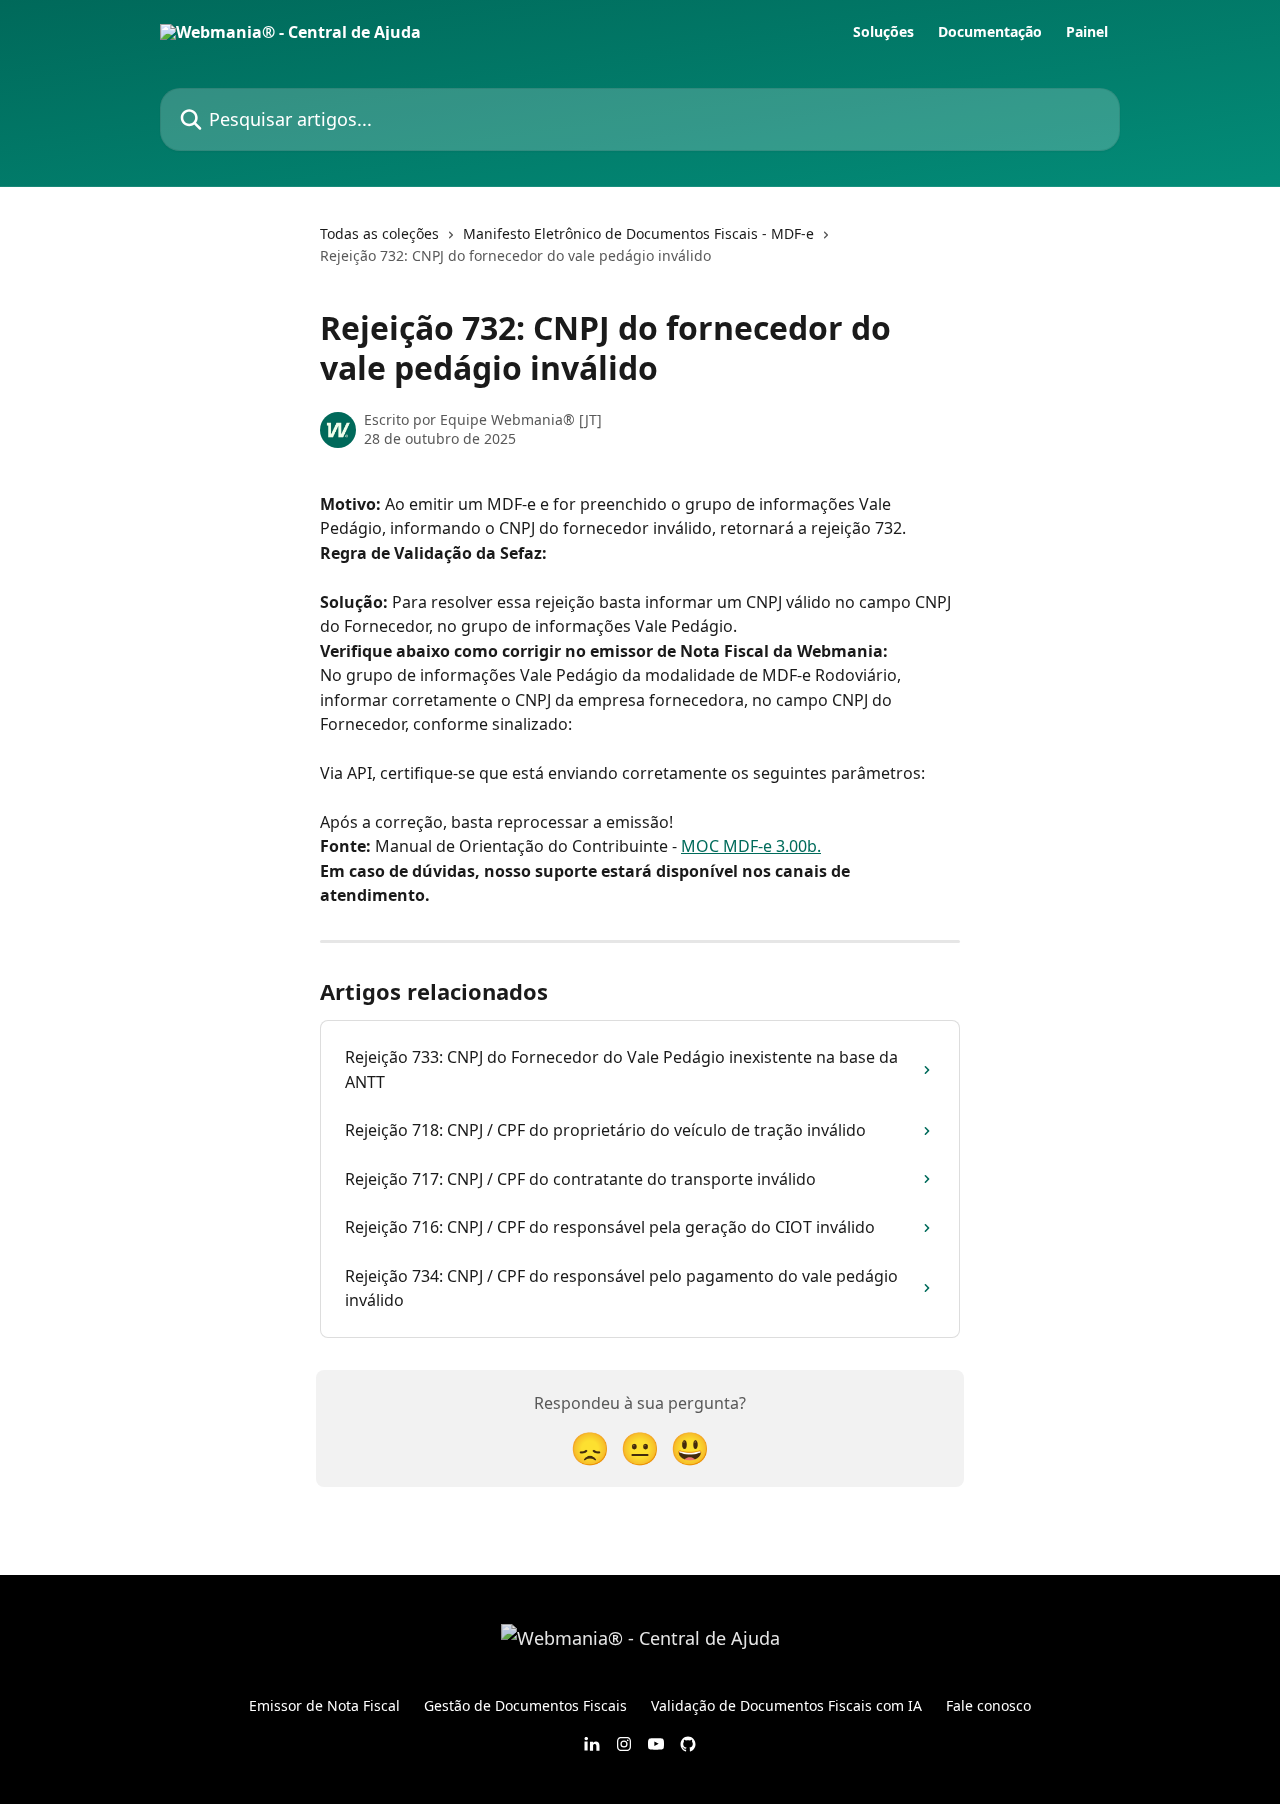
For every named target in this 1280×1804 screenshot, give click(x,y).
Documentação (990, 32)
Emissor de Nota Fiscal (324, 1705)
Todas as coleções (379, 233)
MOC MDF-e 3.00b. (751, 846)
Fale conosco (988, 1705)
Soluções (883, 32)
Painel (1087, 32)
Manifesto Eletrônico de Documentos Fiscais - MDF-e (638, 233)
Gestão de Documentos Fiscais (525, 1705)
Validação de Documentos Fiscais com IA (786, 1705)
